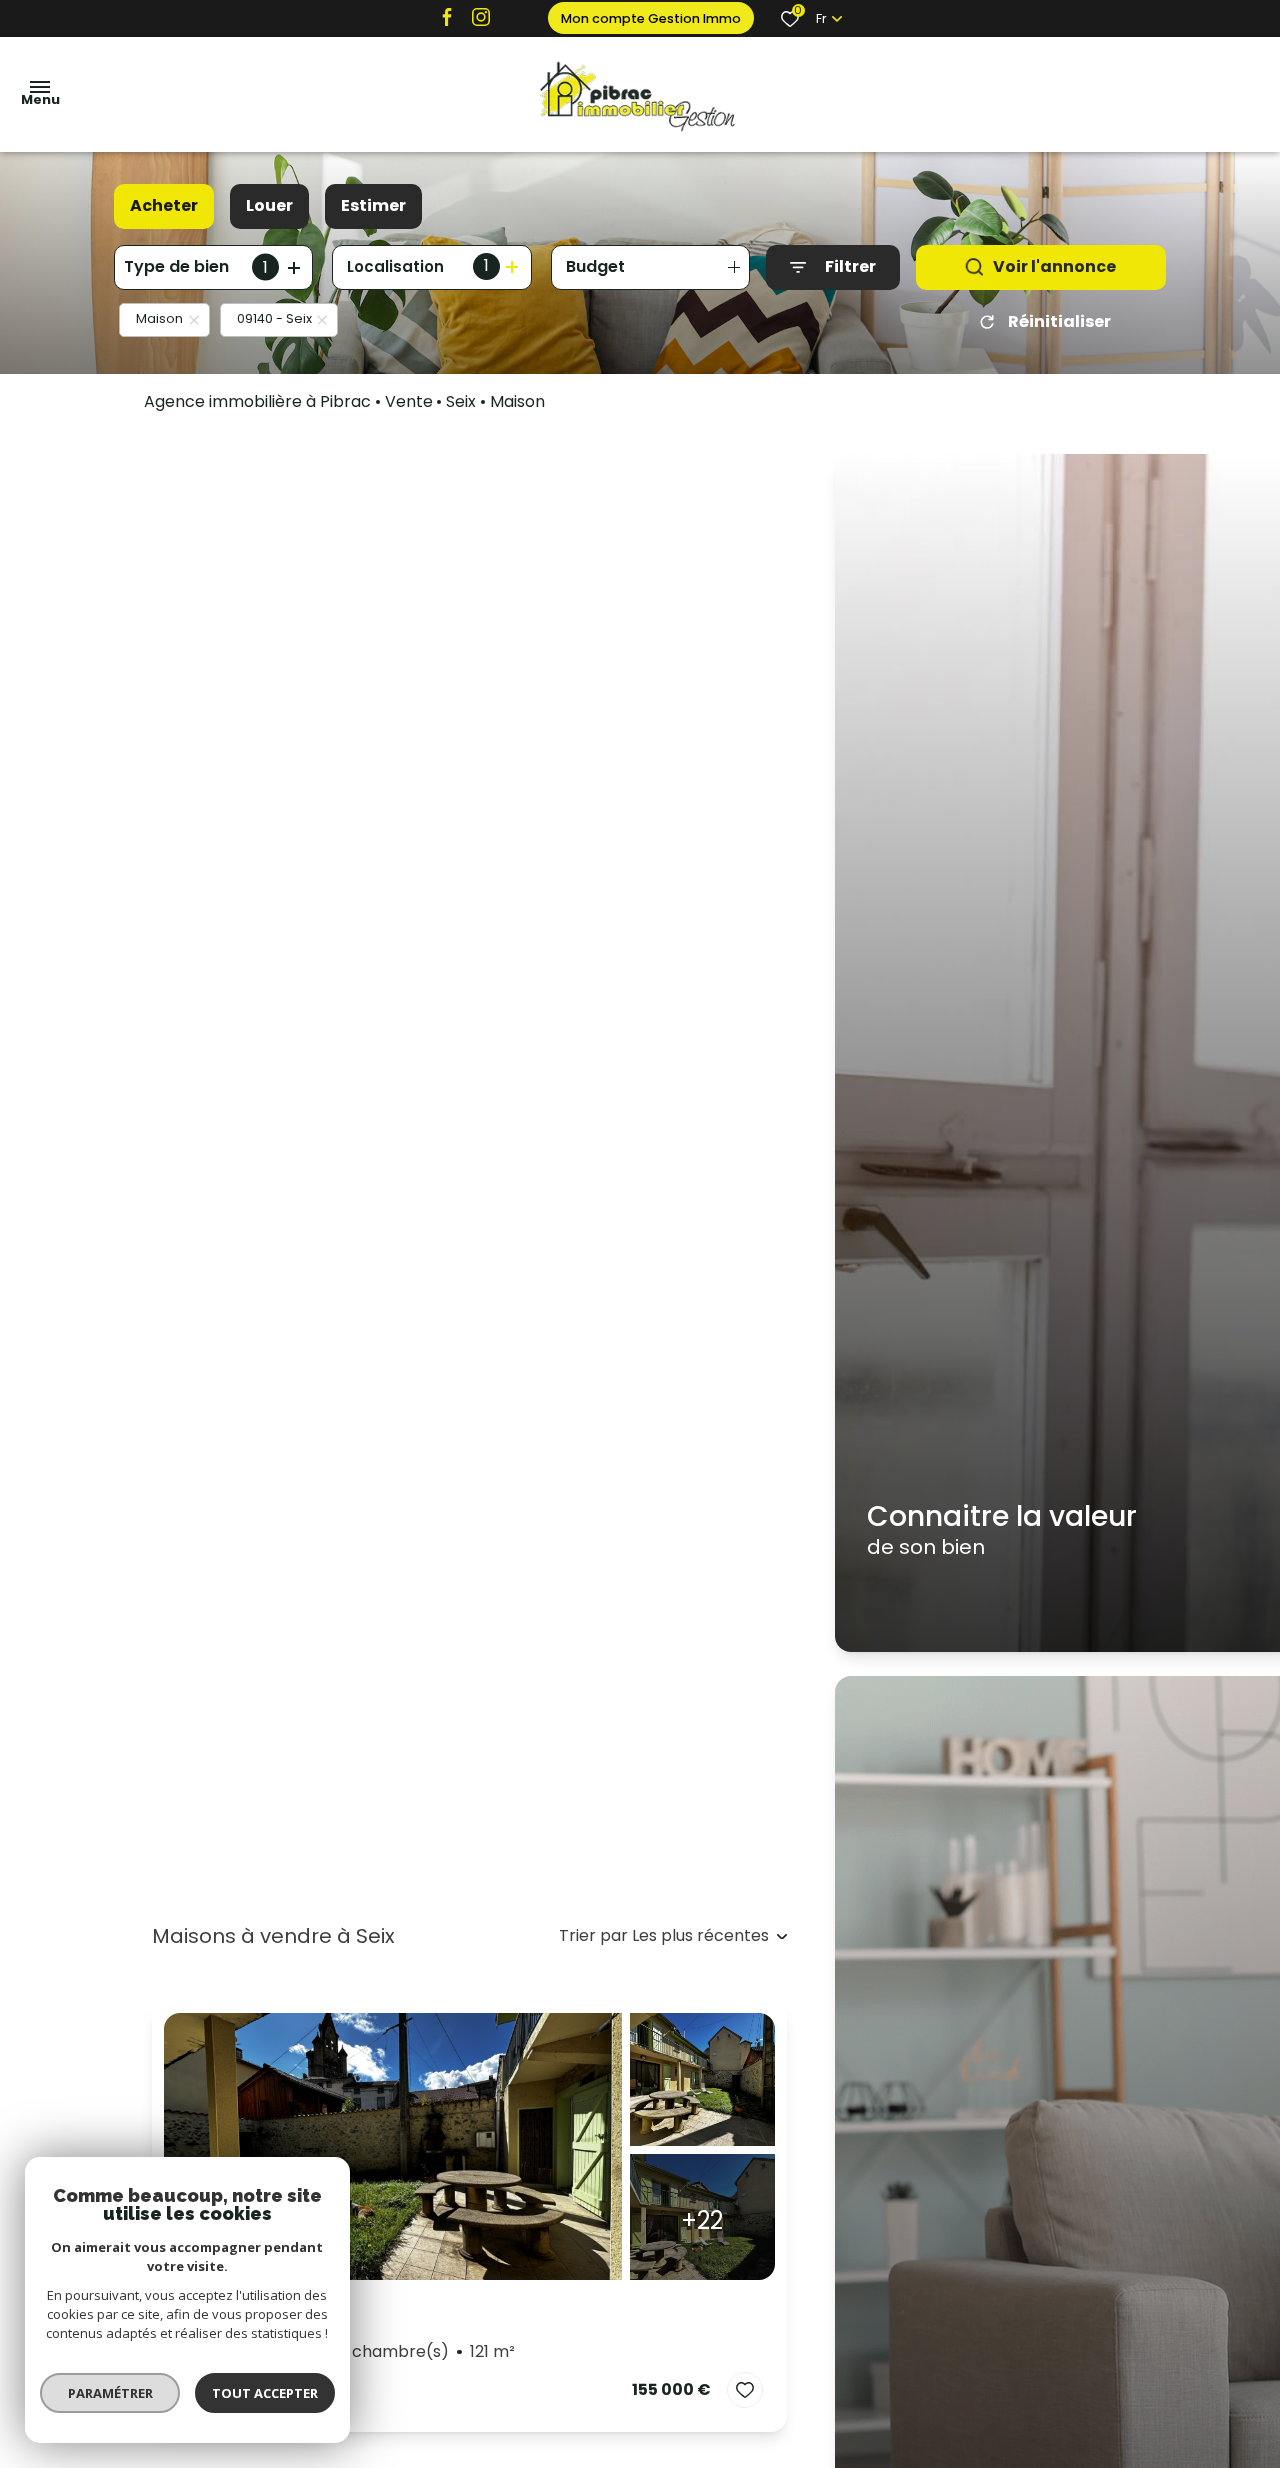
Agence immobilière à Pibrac (257, 401)
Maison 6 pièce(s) (345, 2351)
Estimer (373, 205)
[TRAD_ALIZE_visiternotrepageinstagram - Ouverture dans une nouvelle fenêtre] (481, 16)
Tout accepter (265, 2393)
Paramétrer (110, 2393)
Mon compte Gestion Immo (651, 18)
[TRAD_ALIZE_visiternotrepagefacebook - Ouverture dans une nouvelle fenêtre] (447, 16)
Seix (461, 401)
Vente (409, 401)
